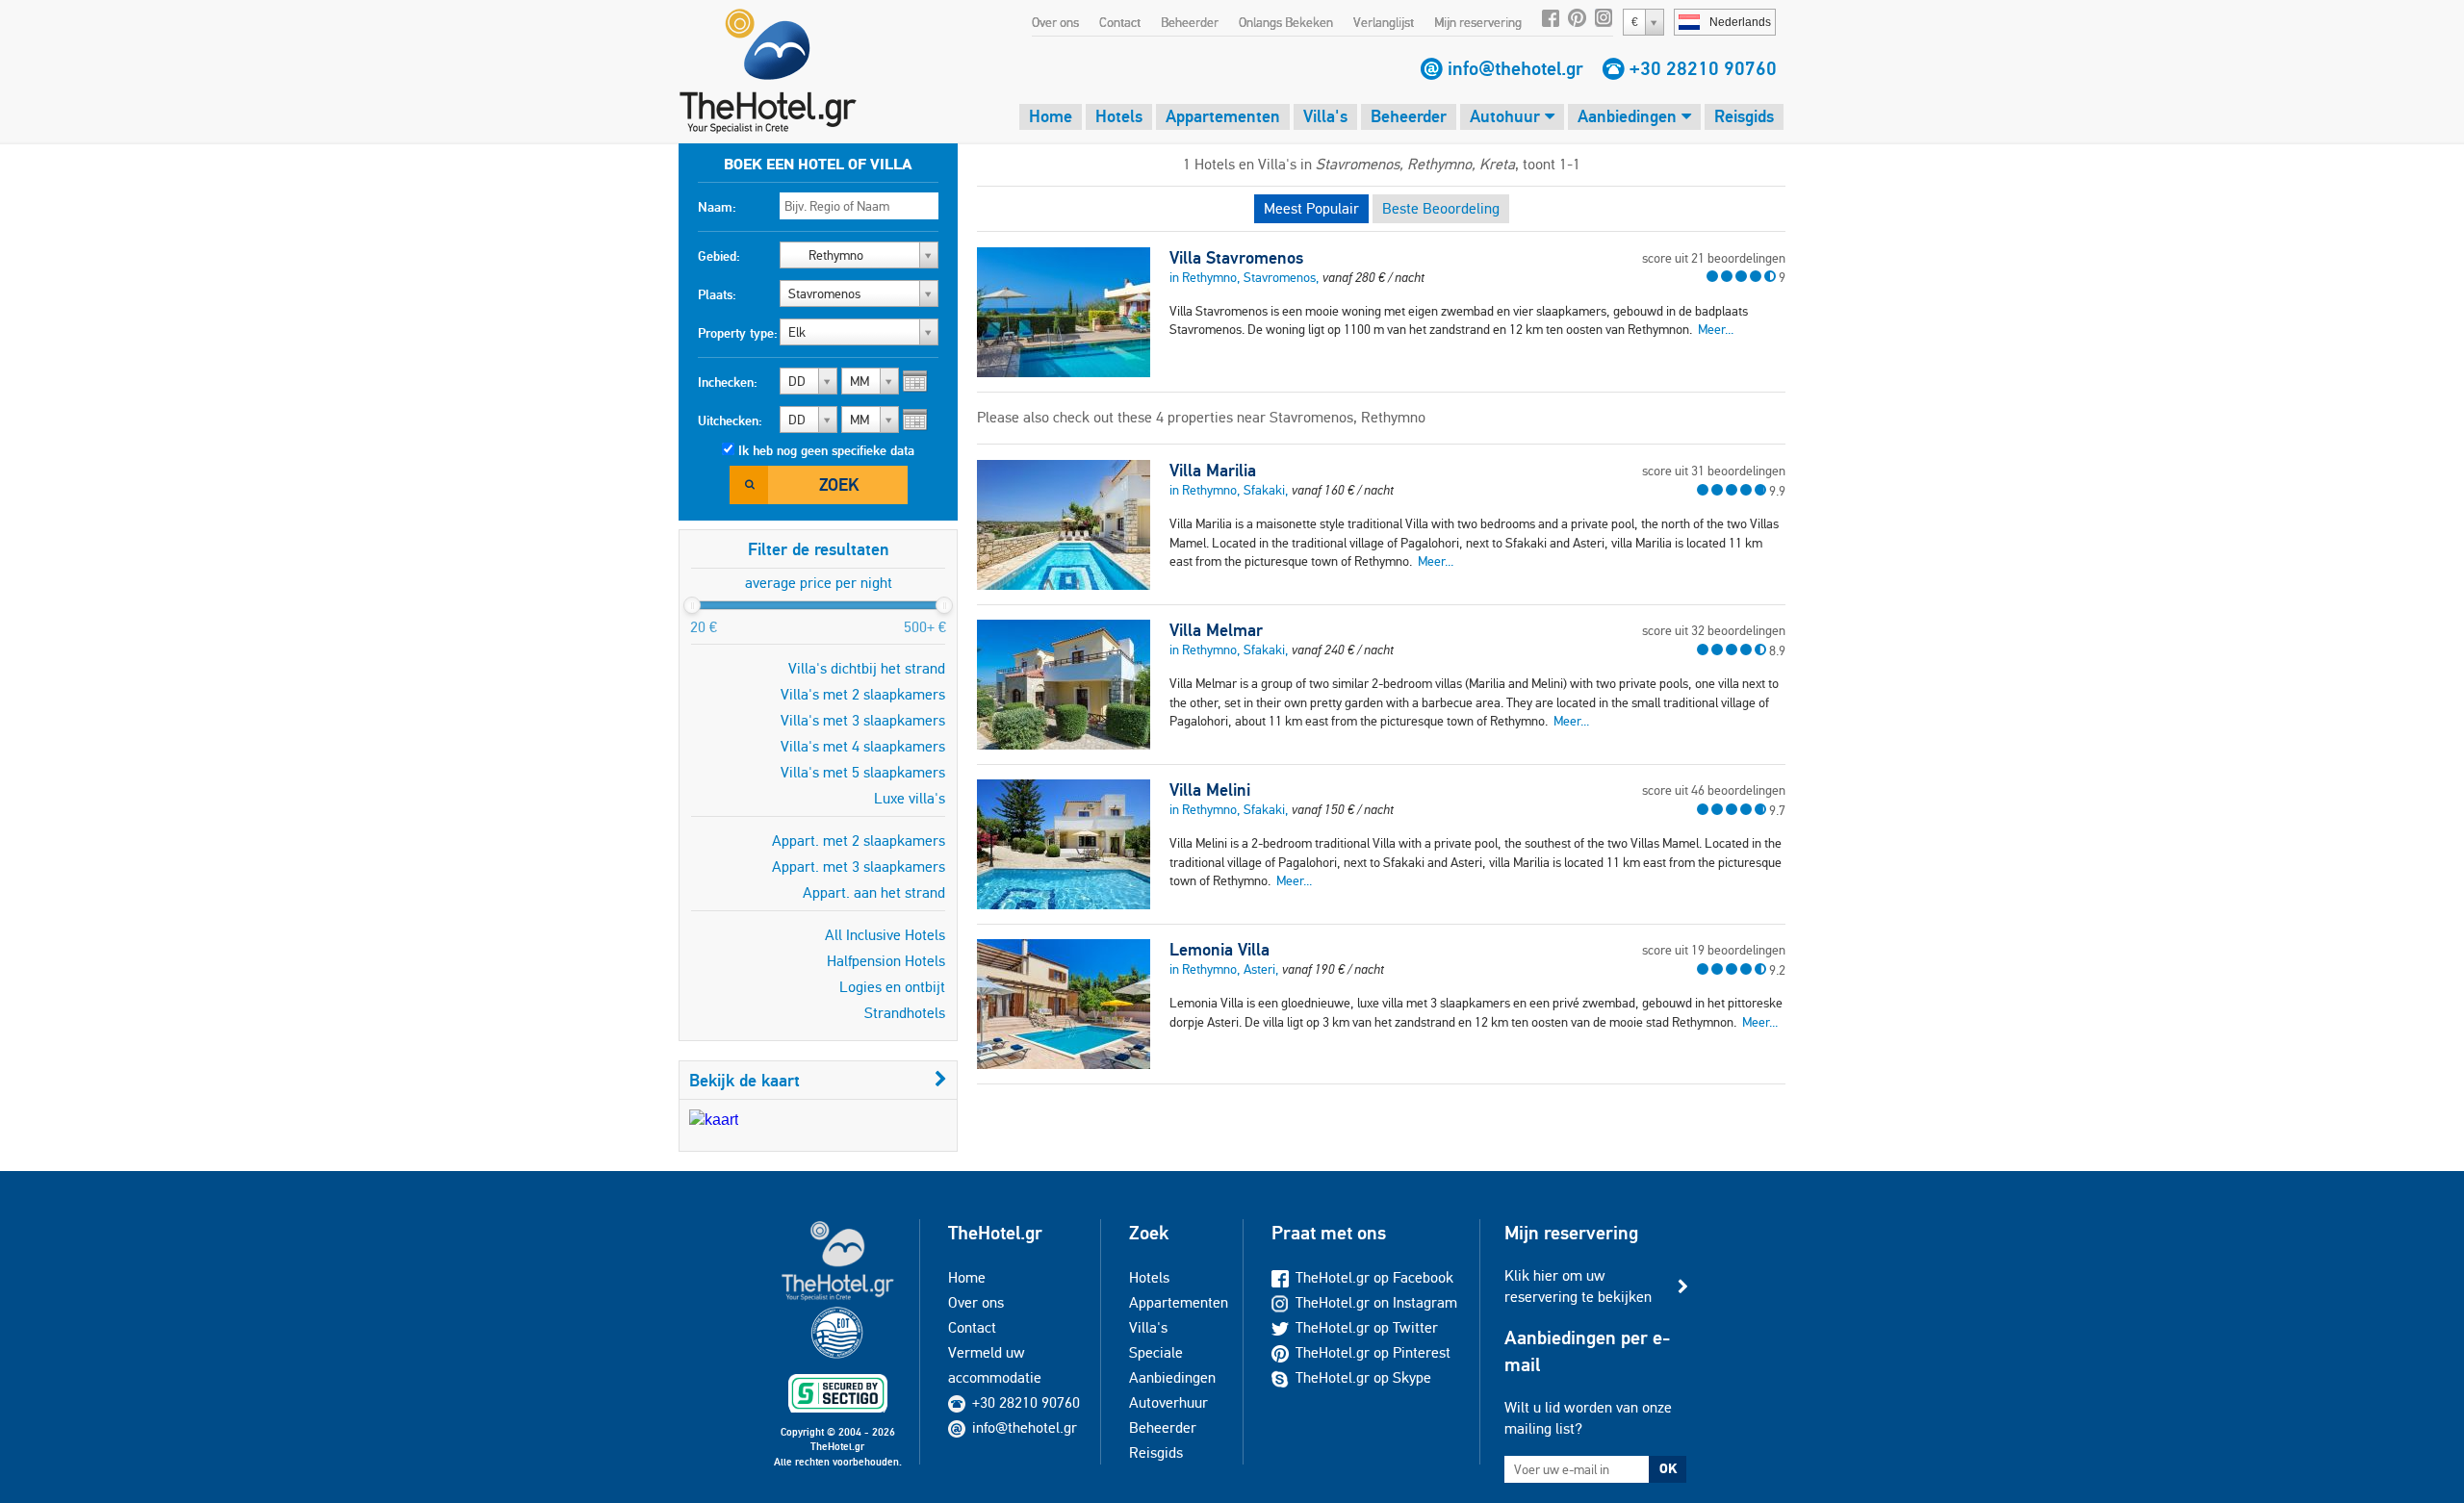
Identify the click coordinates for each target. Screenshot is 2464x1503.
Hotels (1119, 116)
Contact (1120, 22)
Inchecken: (728, 382)
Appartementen (1223, 116)
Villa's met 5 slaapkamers (863, 772)
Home (1051, 116)
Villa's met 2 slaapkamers (863, 694)
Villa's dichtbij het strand (867, 668)
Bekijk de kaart (744, 1080)
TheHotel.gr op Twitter (1367, 1327)
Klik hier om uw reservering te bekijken (1578, 1286)
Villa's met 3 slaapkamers (863, 720)
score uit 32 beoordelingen (1714, 630)
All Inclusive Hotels (885, 935)
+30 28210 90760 (1703, 68)
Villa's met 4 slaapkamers (863, 746)
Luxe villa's (910, 798)
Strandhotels (905, 1013)
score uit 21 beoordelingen (1714, 258)
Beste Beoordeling (1441, 208)
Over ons (1055, 22)
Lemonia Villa (1219, 950)
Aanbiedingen (1630, 116)
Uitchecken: (730, 420)
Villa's (1325, 116)
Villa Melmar (1216, 630)
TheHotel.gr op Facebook (1374, 1277)
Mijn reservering (1478, 22)
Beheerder (1190, 22)
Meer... (1716, 329)
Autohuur (1507, 116)
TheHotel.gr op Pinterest (1373, 1352)
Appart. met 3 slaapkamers (859, 866)
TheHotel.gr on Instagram (1376, 1302)
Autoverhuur (1168, 1402)
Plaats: (717, 294)
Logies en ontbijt (892, 987)
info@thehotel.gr (1515, 68)
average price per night (819, 583)
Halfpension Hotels (886, 961)
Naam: (717, 207)
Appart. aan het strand (874, 892)
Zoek (839, 484)
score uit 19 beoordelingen (1714, 950)
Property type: (738, 333)
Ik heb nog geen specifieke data (826, 450)
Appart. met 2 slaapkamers (859, 841)
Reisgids (1744, 116)
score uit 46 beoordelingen (1714, 790)
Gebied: (719, 256)
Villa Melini (1210, 790)
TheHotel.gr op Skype (1363, 1377)
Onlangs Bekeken (1286, 22)
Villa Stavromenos (1236, 258)
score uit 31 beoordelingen (1714, 471)
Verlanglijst (1384, 22)
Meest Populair (1311, 208)
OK (1668, 1468)
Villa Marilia (1213, 471)
